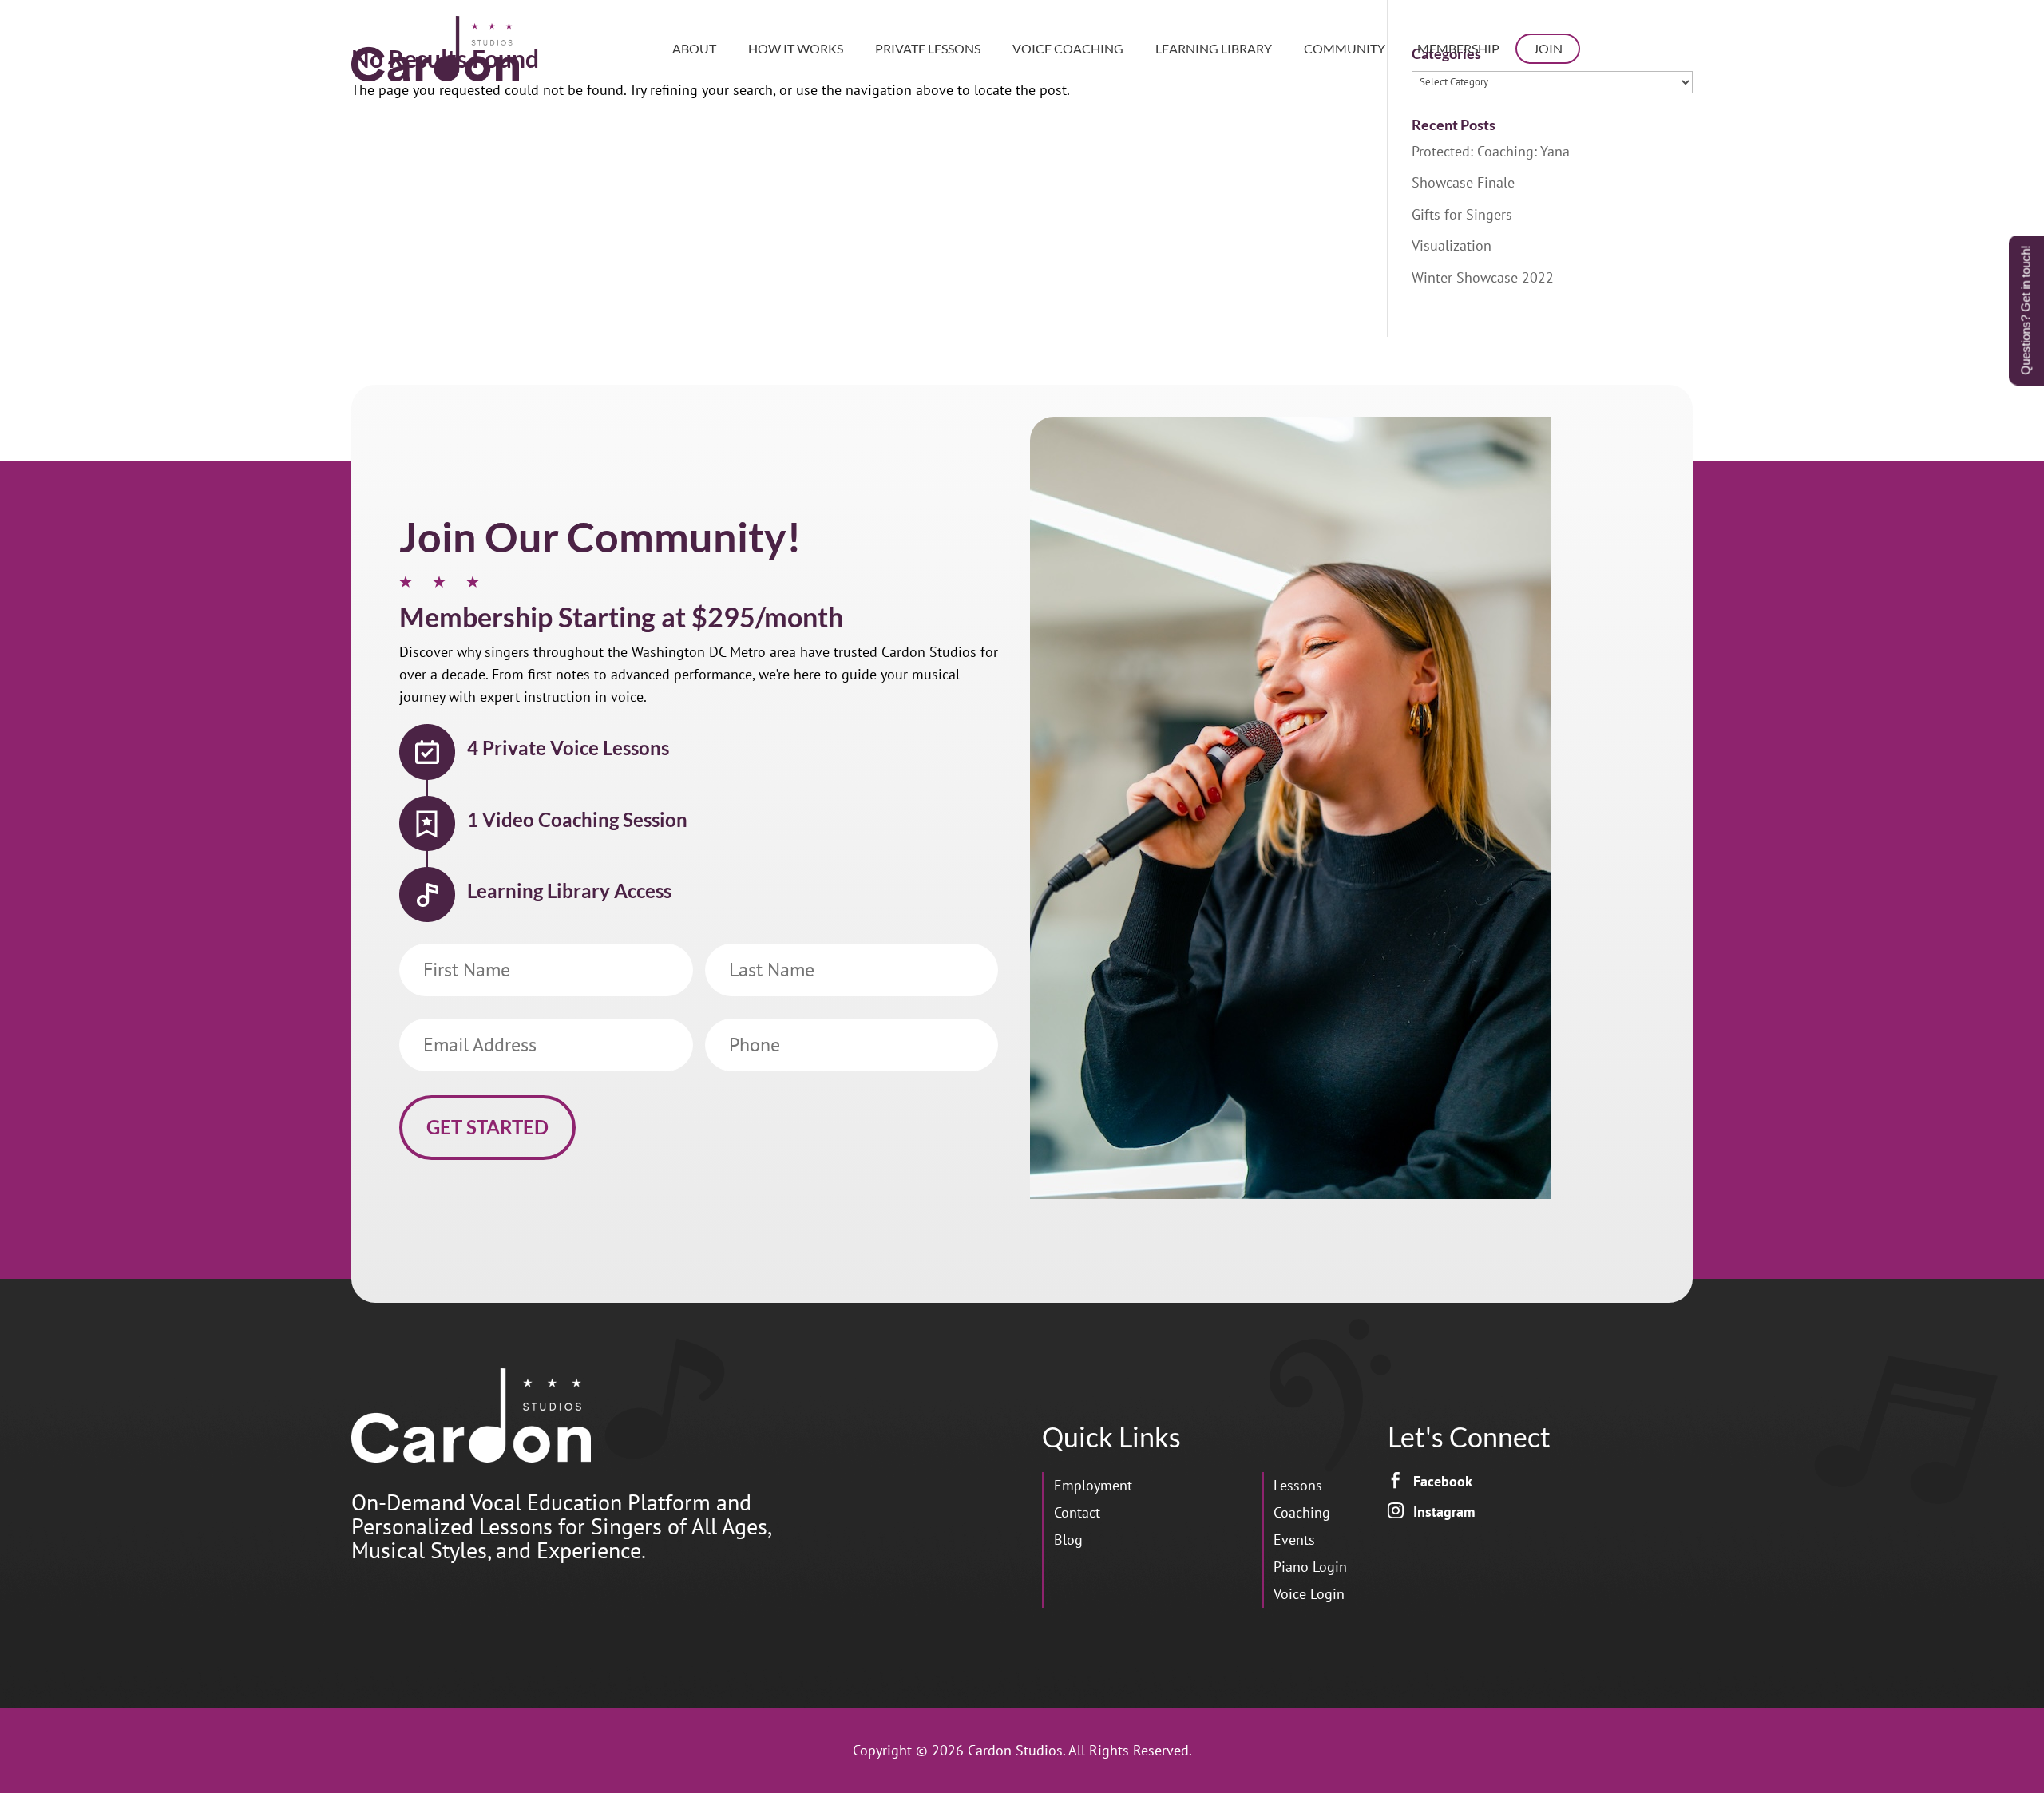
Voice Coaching (1068, 48)
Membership (1458, 48)
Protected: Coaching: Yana (1491, 151)
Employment (1093, 1485)
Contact (1077, 1512)
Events (1294, 1540)
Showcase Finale (1463, 182)
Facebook (1443, 1481)
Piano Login (1310, 1567)
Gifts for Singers (1462, 214)
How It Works (796, 48)
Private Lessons (928, 48)
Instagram (1444, 1512)
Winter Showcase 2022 (1483, 277)
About (694, 48)
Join (1548, 48)
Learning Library (1214, 48)
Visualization (1452, 245)
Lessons (1298, 1485)
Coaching (1302, 1512)
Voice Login (1309, 1594)
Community (1345, 48)
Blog (1068, 1540)
